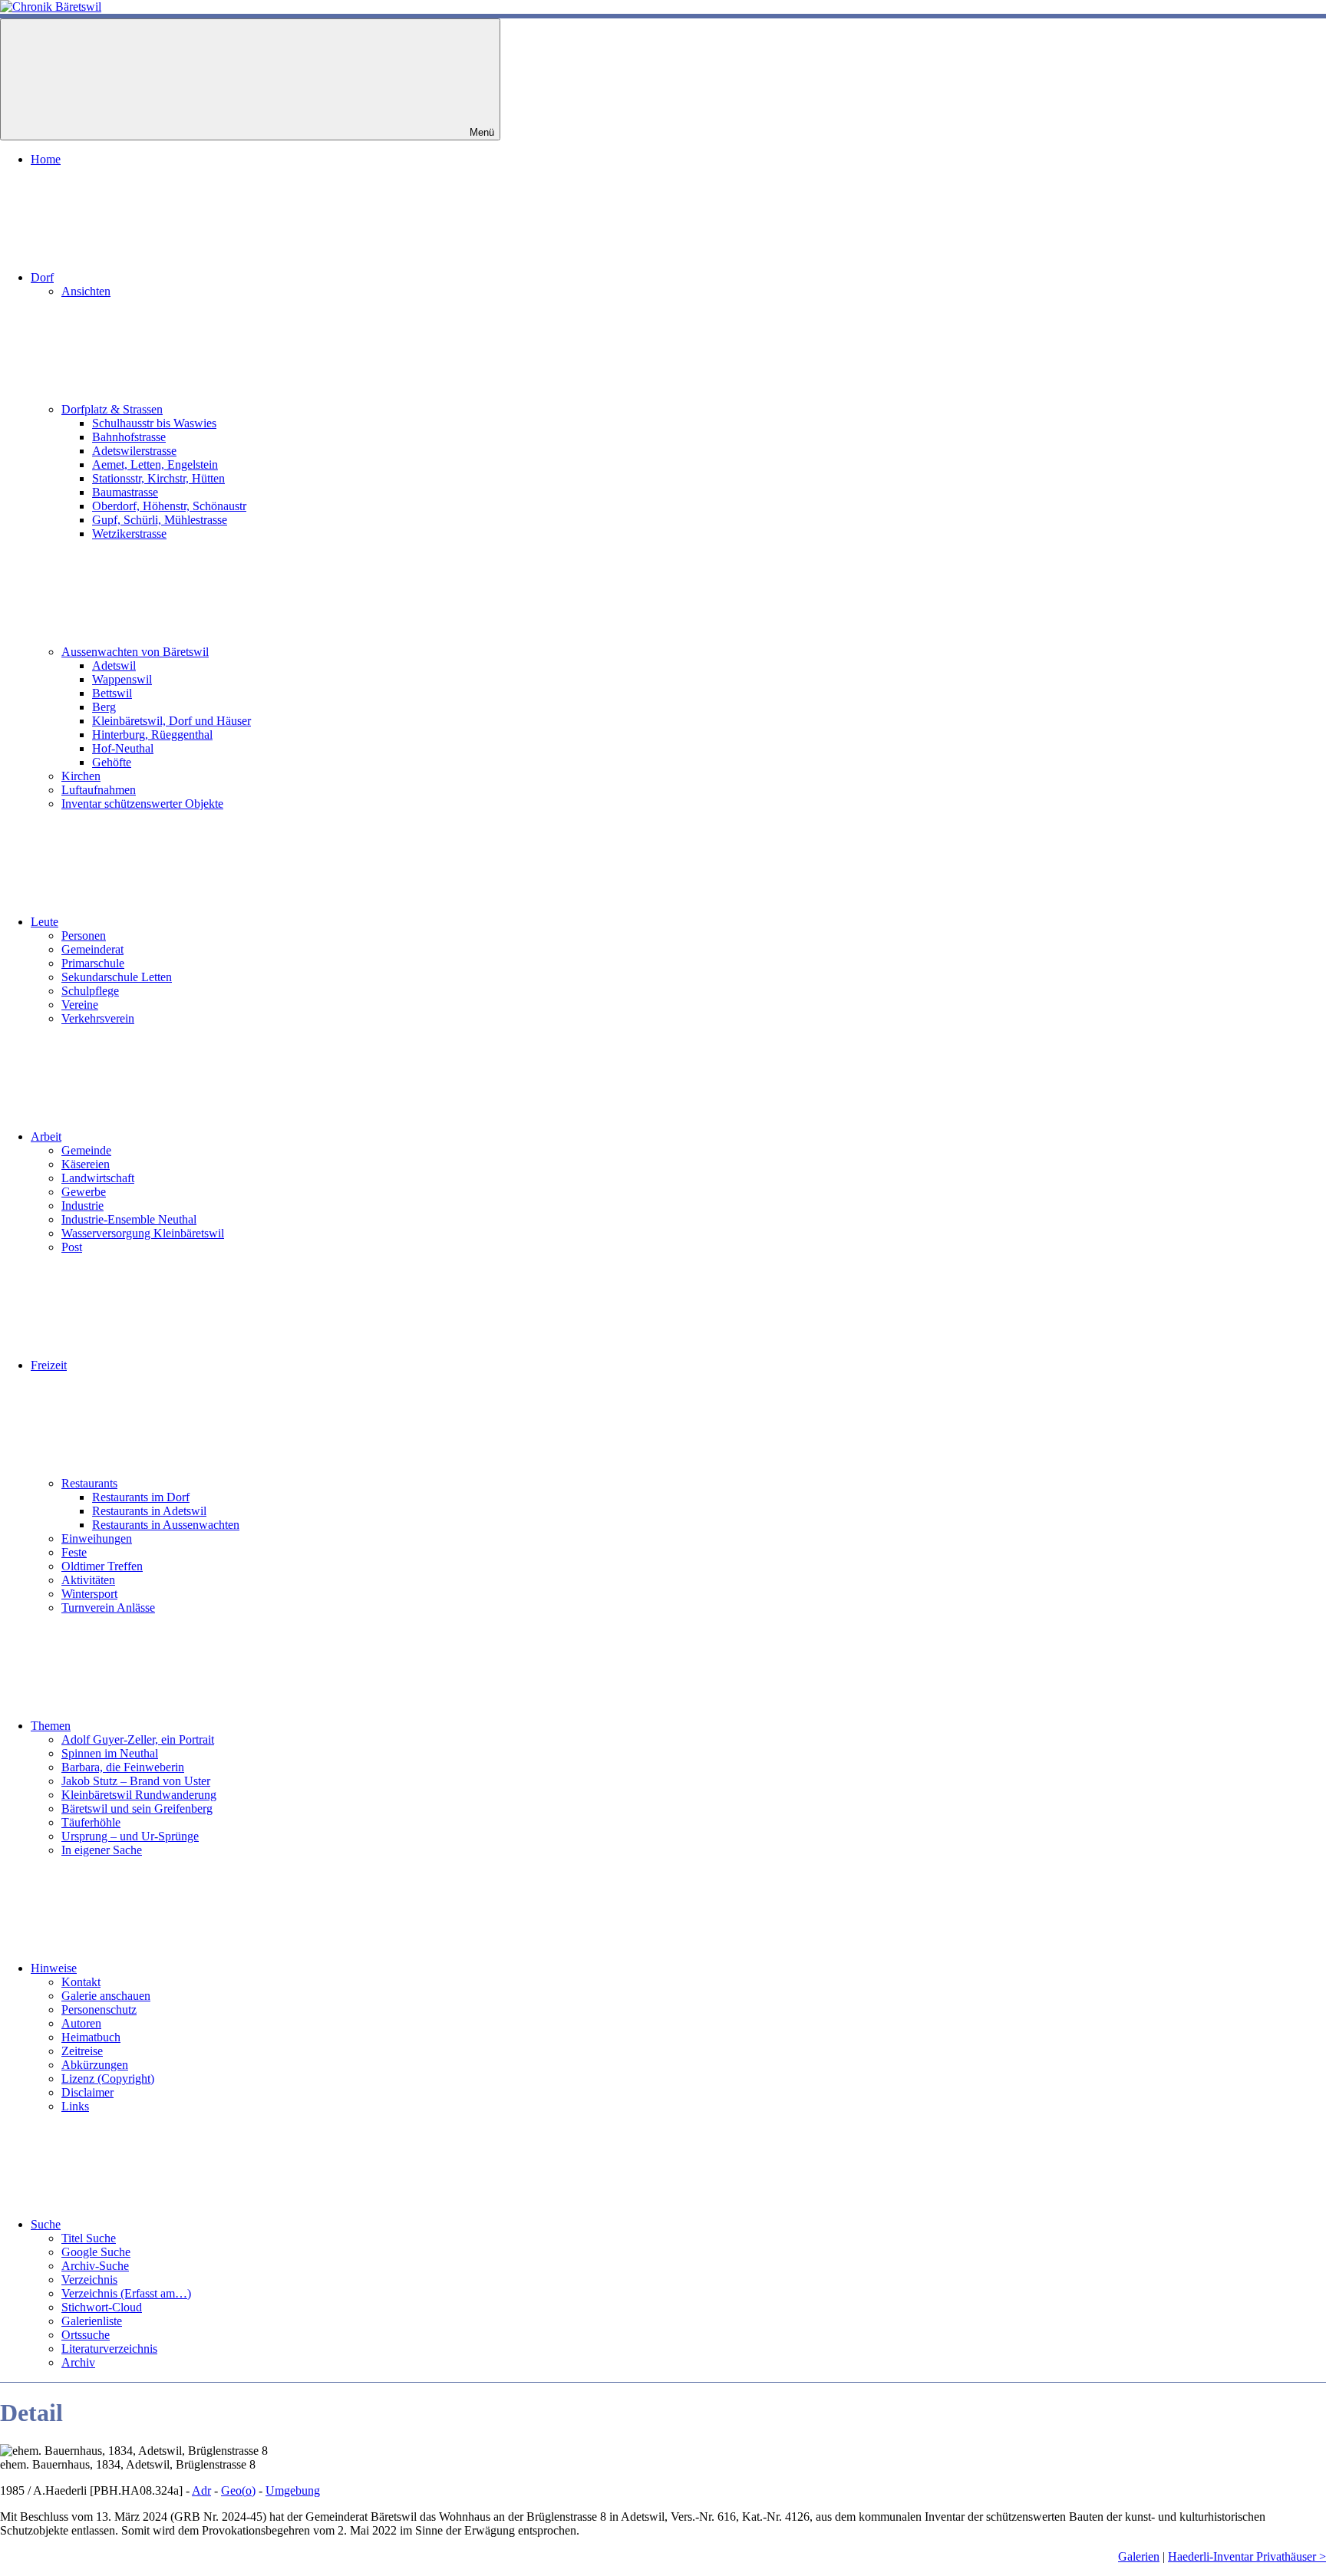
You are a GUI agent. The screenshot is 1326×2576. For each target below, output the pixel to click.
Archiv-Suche (95, 2266)
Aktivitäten (88, 1580)
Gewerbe (84, 1192)
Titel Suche (89, 2238)
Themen (51, 1726)
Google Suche (96, 2252)
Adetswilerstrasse (134, 451)
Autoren (81, 2023)
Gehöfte (112, 762)
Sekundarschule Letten (117, 977)
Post (72, 1247)
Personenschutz (99, 2009)
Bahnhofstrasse (129, 437)
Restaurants (89, 1483)
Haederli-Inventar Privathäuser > (1247, 2556)
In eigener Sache (102, 1850)
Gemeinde (86, 1150)
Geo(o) (238, 2490)
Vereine (80, 1005)
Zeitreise (82, 2051)
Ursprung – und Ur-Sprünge (130, 1836)
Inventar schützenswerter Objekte (142, 804)
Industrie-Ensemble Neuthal (129, 1219)
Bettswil (112, 693)
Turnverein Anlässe (108, 1608)
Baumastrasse (125, 492)
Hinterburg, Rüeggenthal (152, 735)
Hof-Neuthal (123, 748)
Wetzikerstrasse (129, 534)
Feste (74, 1552)
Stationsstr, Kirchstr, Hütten (158, 478)
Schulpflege (90, 991)
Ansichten (86, 291)
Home (46, 159)
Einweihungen (97, 1538)
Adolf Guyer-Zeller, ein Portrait (138, 1739)
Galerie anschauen (106, 1996)
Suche (46, 2224)
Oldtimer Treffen (102, 1566)
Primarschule (93, 963)
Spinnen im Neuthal (110, 1753)
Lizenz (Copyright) (108, 2079)
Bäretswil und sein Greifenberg (137, 1808)
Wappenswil (122, 679)
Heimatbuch (91, 2037)
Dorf (42, 277)
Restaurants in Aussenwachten (166, 1525)
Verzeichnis (89, 2280)
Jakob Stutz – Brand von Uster (136, 1781)
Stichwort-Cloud (102, 2307)
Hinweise (54, 1968)
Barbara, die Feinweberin (123, 1767)
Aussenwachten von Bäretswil (135, 652)
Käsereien (86, 1164)
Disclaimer (87, 2092)
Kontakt (81, 1982)
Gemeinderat (92, 949)
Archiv (78, 2362)
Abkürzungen (95, 2065)
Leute (45, 922)
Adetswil (114, 665)
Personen (84, 936)
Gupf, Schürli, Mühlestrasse (160, 520)
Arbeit (46, 1136)
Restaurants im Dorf (141, 1497)
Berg (104, 707)
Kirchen (81, 776)
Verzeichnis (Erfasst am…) (126, 2293)
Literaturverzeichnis (109, 2349)
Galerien (1139, 2556)
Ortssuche (86, 2335)
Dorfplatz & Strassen (112, 409)
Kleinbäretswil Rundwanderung (139, 1795)
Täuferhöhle (91, 1822)
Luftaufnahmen (99, 790)
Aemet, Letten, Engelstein (155, 464)
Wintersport (89, 1594)
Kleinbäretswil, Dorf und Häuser (172, 721)
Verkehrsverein (98, 1018)
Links (75, 2106)
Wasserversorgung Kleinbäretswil (143, 1233)
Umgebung (293, 2490)
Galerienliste (92, 2321)
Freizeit (49, 1365)
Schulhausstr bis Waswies (154, 423)
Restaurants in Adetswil (149, 1511)
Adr (201, 2490)
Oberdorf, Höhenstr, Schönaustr (169, 506)
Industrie (82, 1206)
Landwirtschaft (98, 1178)
